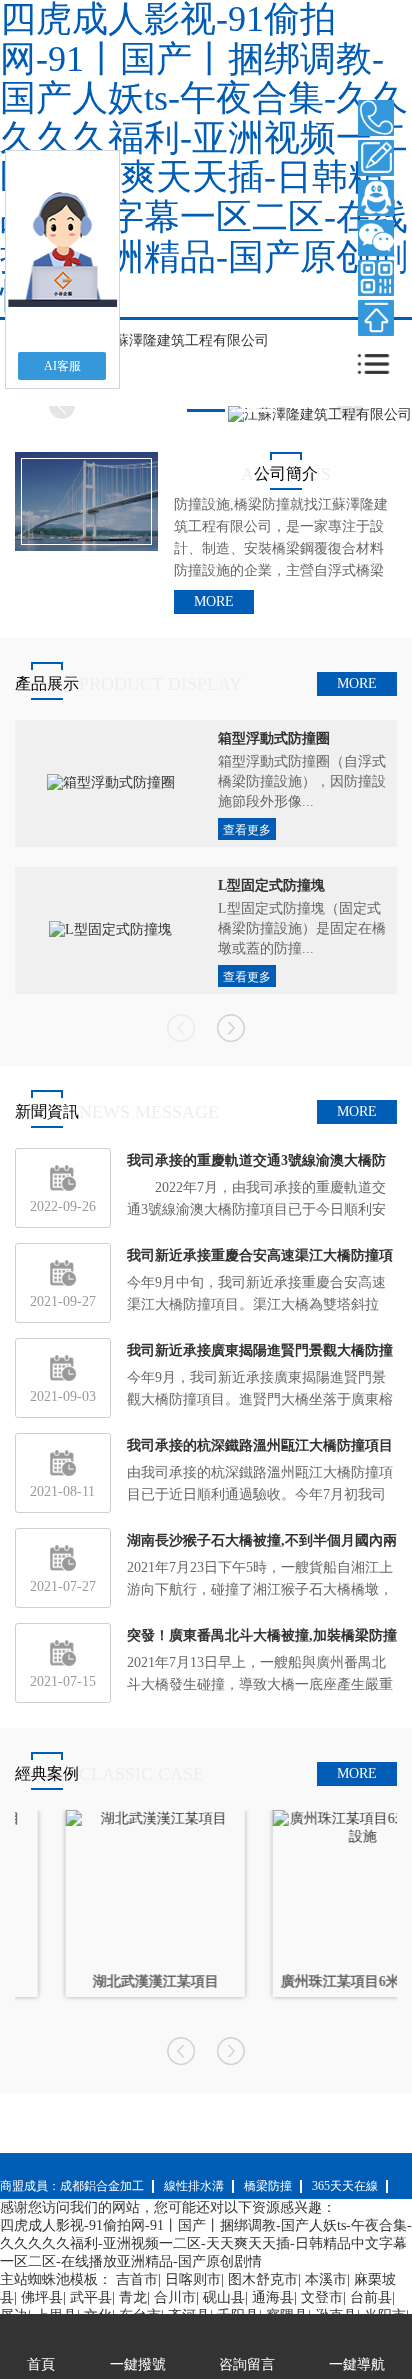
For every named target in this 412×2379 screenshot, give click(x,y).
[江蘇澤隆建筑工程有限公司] (177, 339)
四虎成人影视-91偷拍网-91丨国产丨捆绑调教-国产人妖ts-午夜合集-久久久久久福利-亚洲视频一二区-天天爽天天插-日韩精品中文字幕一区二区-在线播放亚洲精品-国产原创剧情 (206, 2243)
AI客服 (62, 366)
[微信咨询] (376, 238)
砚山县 (224, 2297)
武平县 (91, 2297)
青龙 (133, 2297)
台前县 (371, 2297)
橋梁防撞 (268, 2186)
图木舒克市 (263, 2279)
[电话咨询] (376, 118)
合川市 (175, 2297)
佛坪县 (42, 2297)
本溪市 (326, 2279)
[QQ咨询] (376, 198)
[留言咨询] (376, 158)
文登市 (322, 2297)
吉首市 (137, 2279)
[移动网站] (376, 278)
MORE (214, 601)
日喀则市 (193, 2279)
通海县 (273, 2297)
